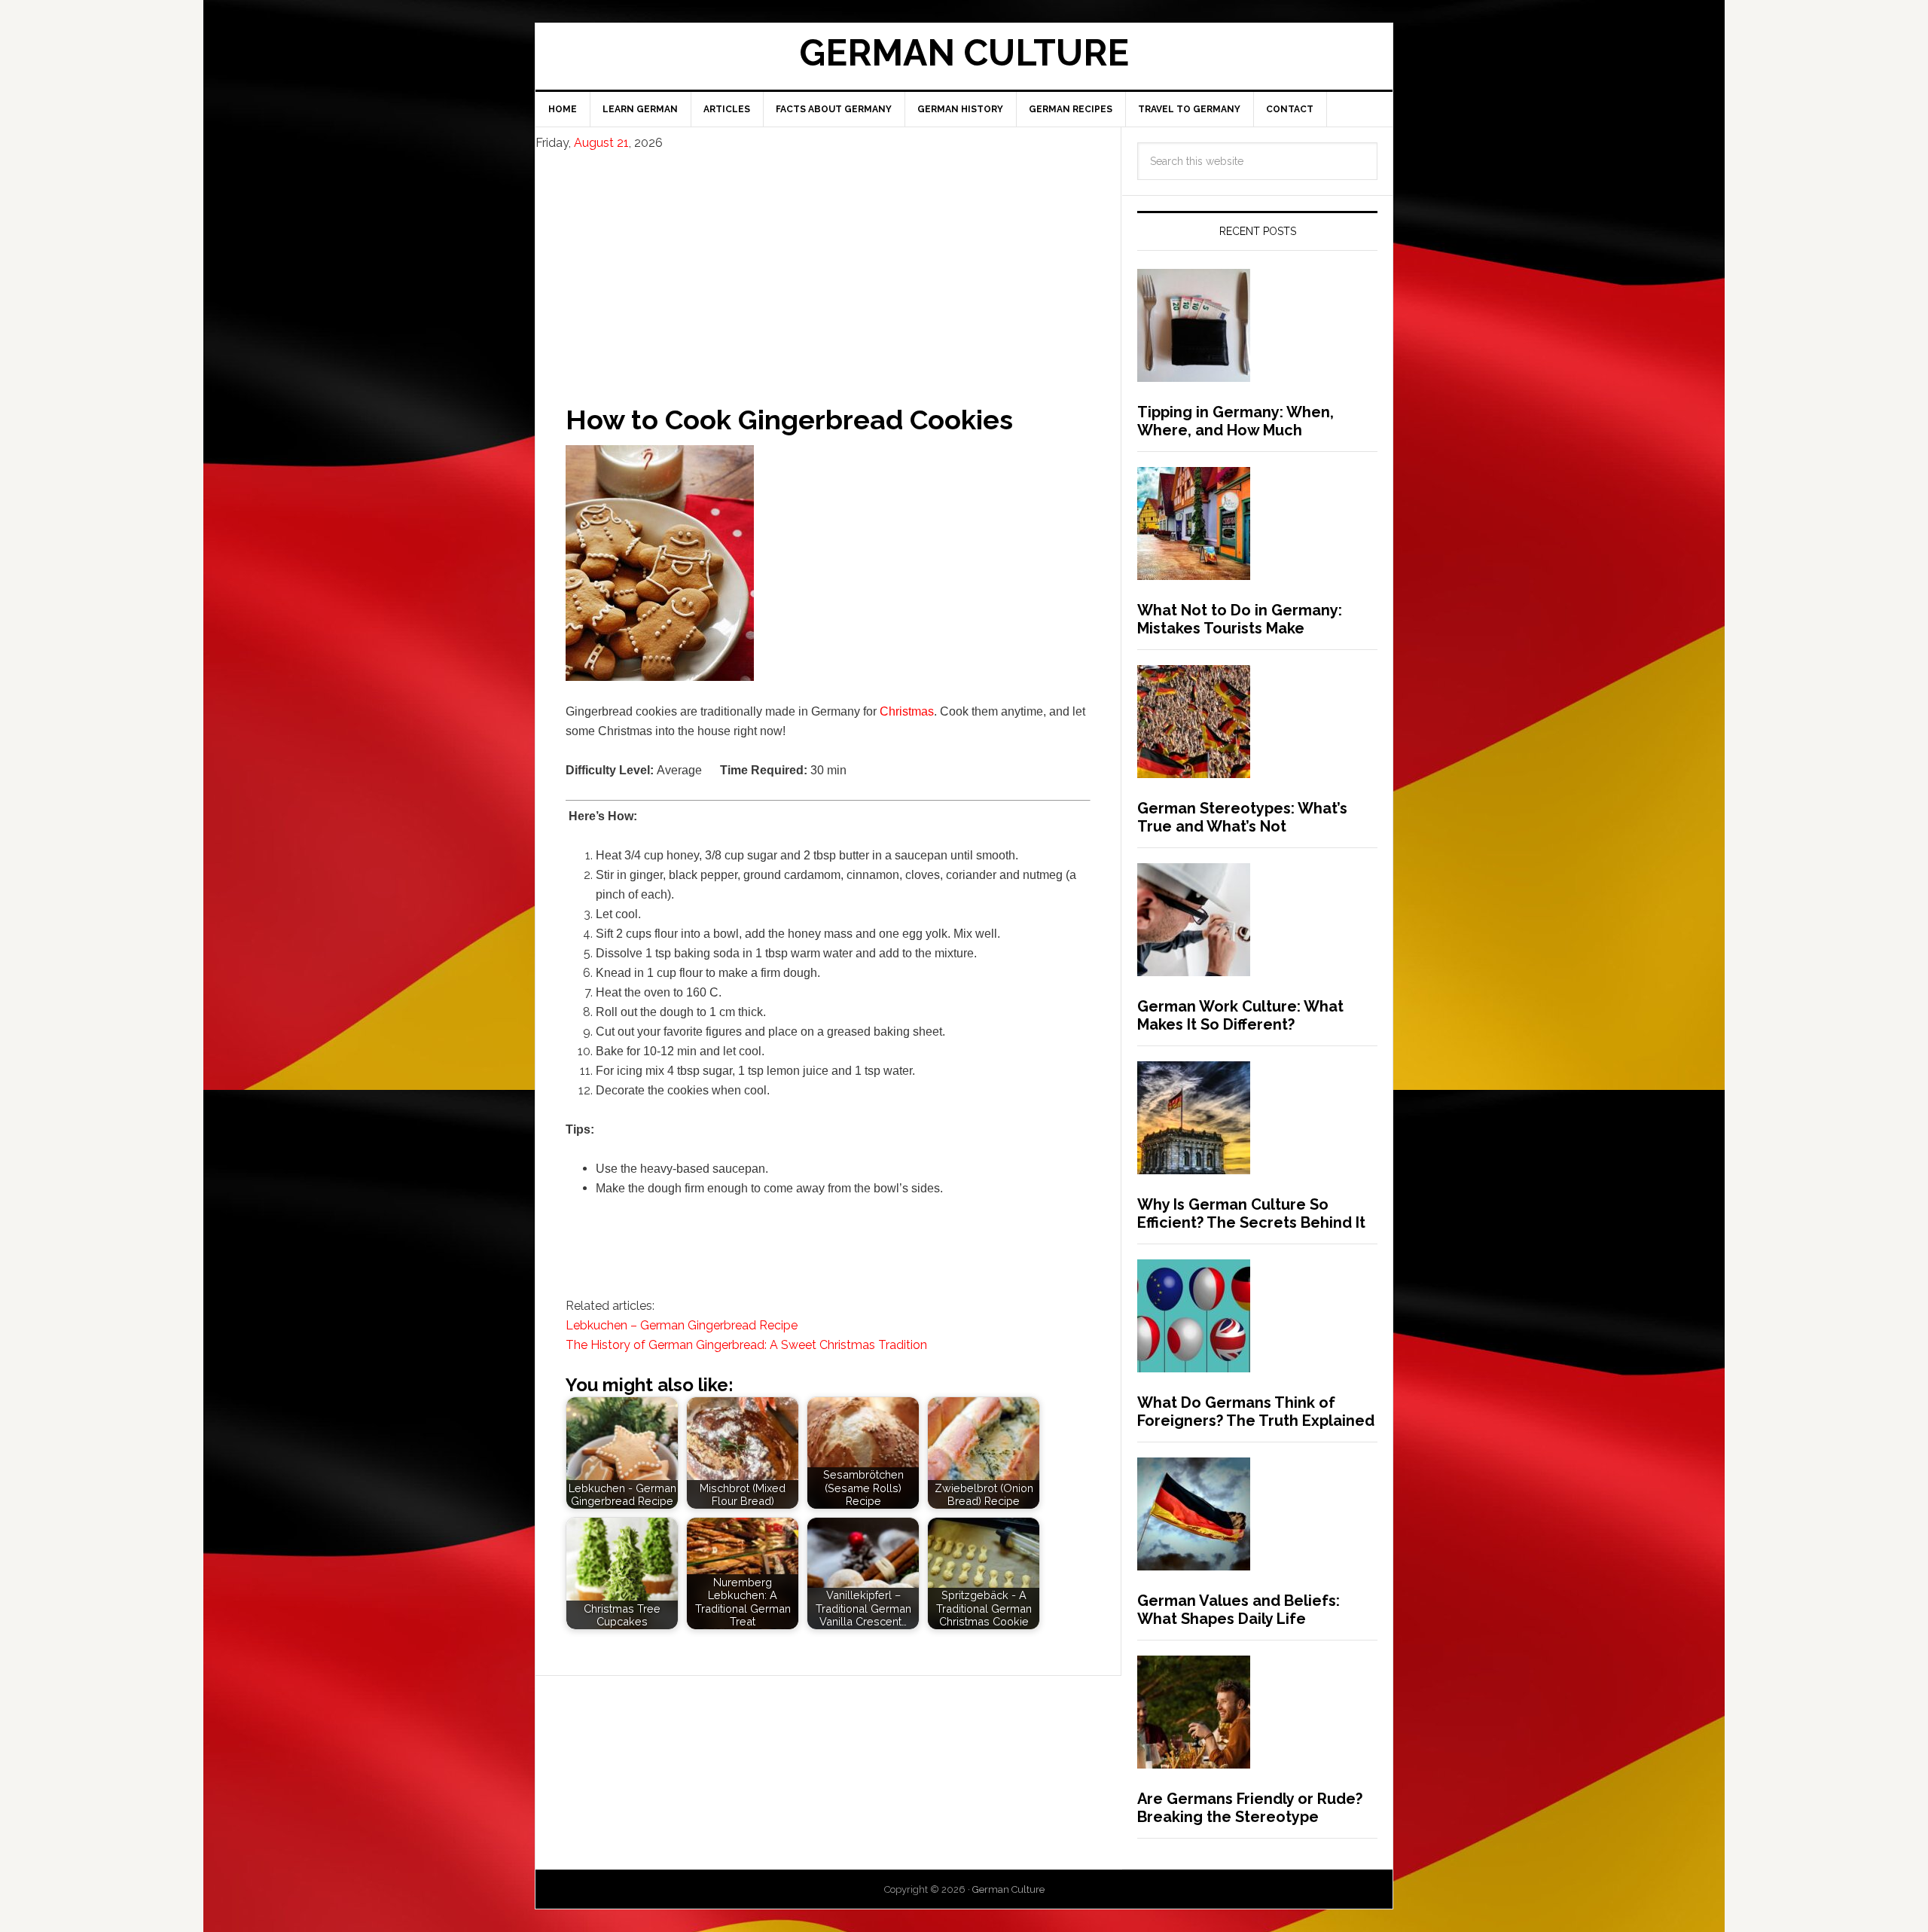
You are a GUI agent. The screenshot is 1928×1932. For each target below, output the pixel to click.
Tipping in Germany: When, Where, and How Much (1236, 421)
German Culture (964, 53)
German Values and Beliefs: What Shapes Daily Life (1239, 1610)
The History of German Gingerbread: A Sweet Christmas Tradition (746, 1345)
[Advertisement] (828, 264)
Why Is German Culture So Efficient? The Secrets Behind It (1251, 1213)
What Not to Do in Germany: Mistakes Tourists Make (1240, 619)
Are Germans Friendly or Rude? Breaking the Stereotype (1250, 1808)
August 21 (601, 143)
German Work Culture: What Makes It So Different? (1240, 1015)
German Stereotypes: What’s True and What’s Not (1242, 817)
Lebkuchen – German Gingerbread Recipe (682, 1325)
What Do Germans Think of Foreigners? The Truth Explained (1256, 1412)
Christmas (907, 711)
